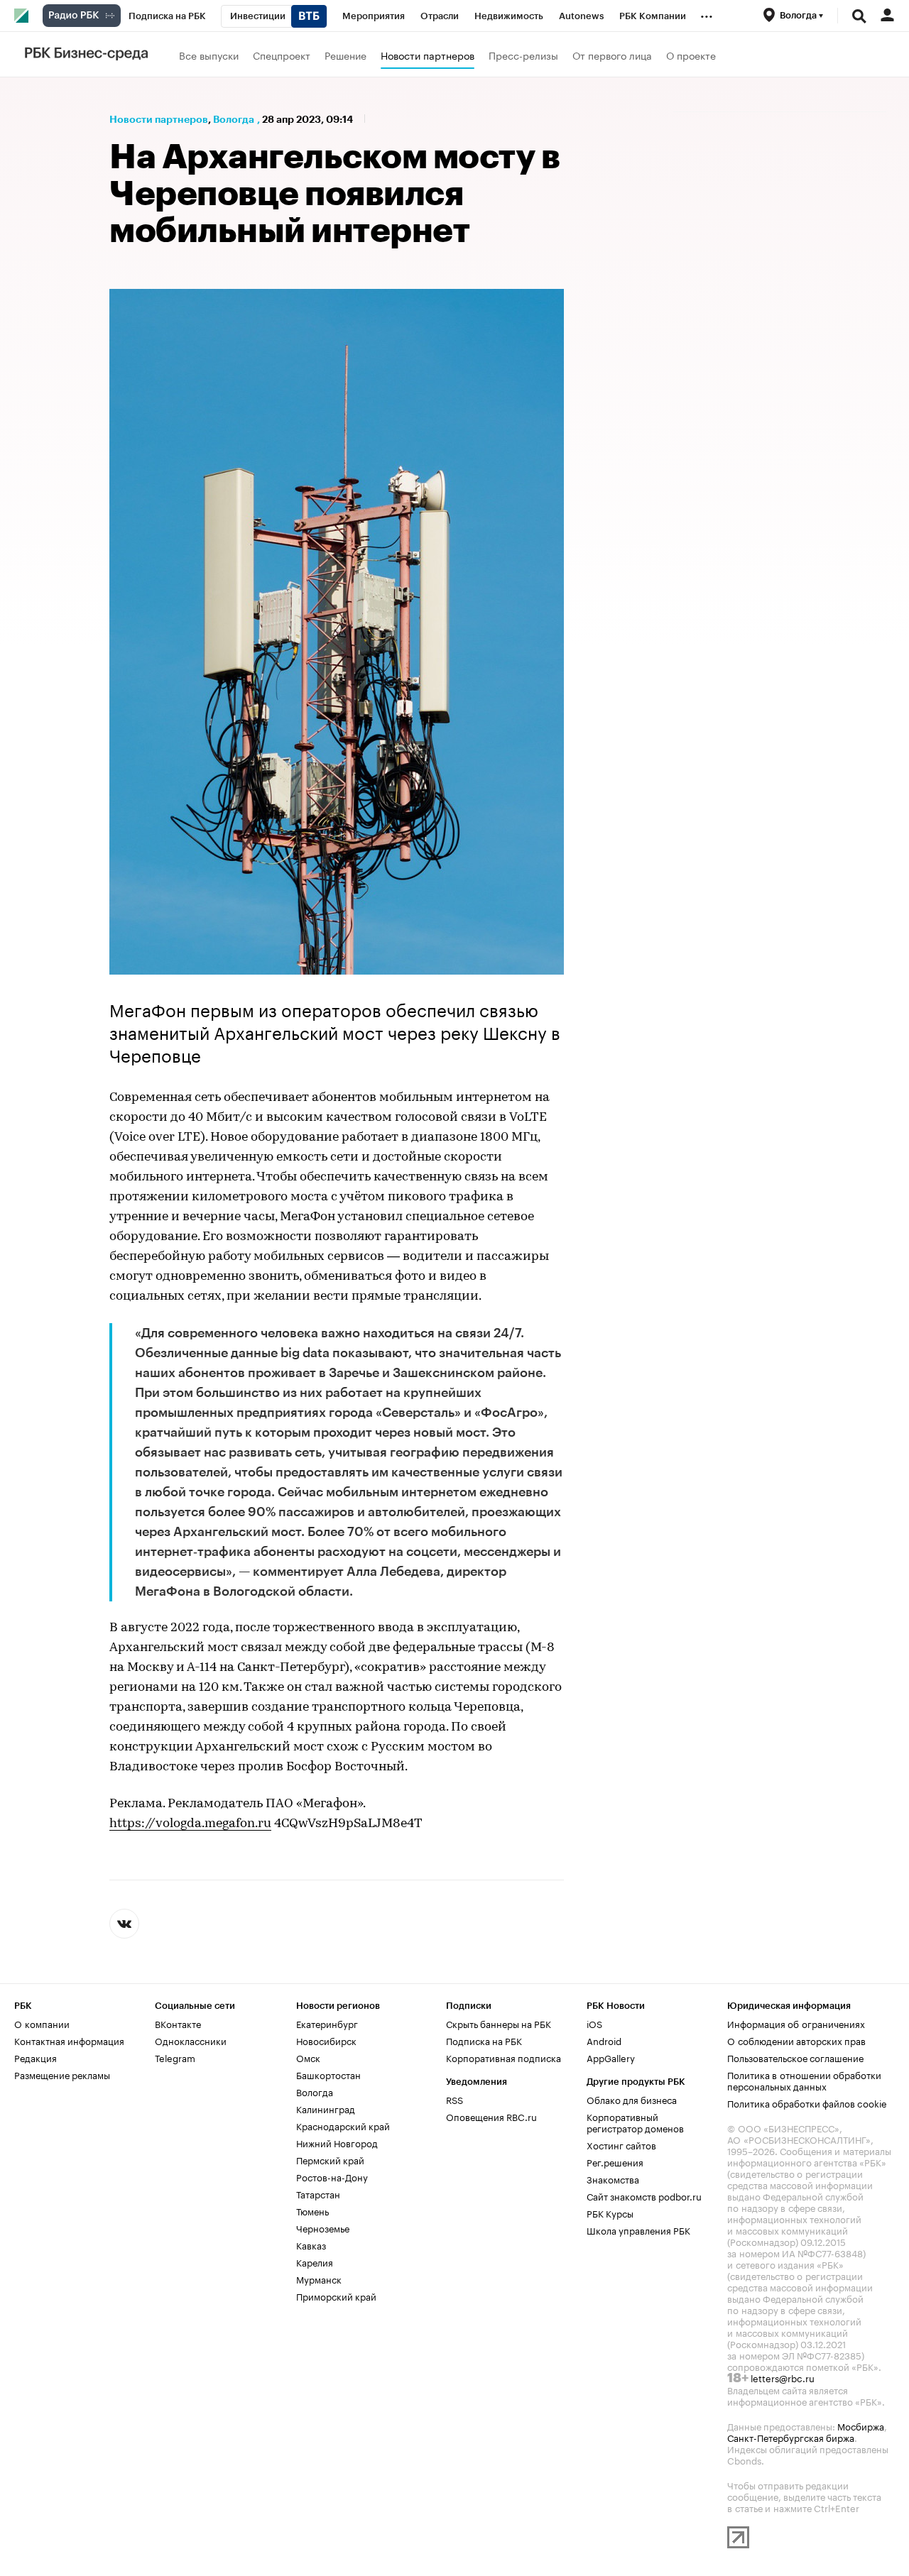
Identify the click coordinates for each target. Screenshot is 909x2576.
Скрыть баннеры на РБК (499, 2023)
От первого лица (612, 55)
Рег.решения (615, 2161)
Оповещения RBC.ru (491, 2116)
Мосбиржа (861, 2426)
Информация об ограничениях (796, 2023)
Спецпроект (282, 55)
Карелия (315, 2262)
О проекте (691, 55)
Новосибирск (326, 2040)
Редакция (36, 2057)
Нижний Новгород (337, 2142)
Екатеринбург (327, 2023)
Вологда (234, 119)
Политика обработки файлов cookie (807, 2103)
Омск (308, 2057)
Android (604, 2040)
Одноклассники (191, 2040)
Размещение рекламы (62, 2074)
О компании (42, 2023)
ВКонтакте (178, 2023)
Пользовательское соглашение (795, 2057)
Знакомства (613, 2178)
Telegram (175, 2057)
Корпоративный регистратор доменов (635, 2122)
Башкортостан (328, 2074)
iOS (594, 2023)
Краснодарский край (343, 2125)
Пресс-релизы (523, 55)
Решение (345, 55)
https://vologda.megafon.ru (190, 1824)
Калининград (326, 2108)
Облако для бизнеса (632, 2099)
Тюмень (312, 2210)
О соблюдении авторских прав (796, 2040)
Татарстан (318, 2193)
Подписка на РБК (484, 2040)
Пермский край (330, 2159)
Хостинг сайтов (621, 2144)
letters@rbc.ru (783, 2377)
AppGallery (611, 2057)
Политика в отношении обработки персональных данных (804, 2080)
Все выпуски (209, 55)
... (707, 13)
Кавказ (311, 2245)
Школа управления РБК (638, 2230)
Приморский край (336, 2296)
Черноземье (323, 2227)
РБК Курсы (610, 2213)
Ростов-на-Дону (332, 2176)
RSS (454, 2099)
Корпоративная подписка (504, 2057)
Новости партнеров (428, 55)
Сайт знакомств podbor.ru (644, 2196)
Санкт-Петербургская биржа (791, 2437)
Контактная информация (69, 2040)
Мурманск (319, 2279)
